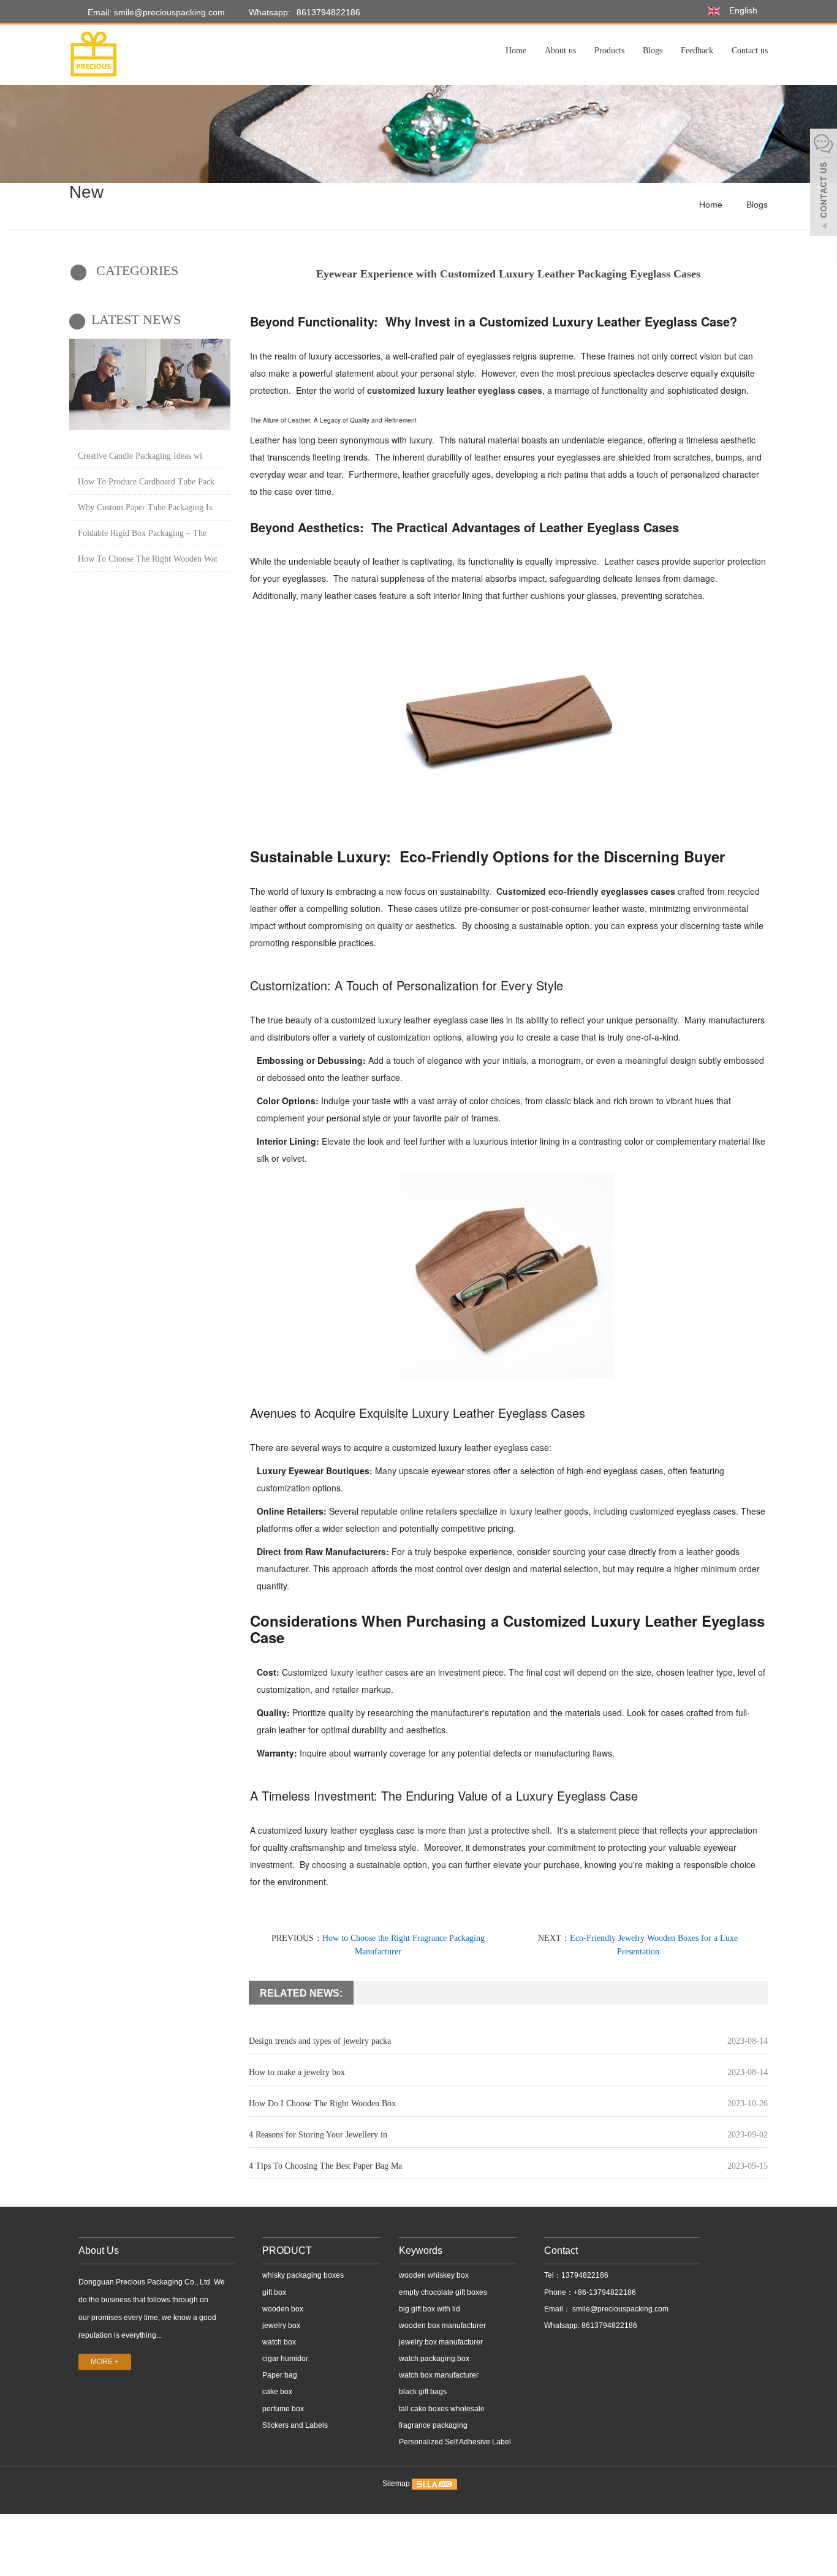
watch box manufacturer (439, 2375)
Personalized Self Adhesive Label (455, 2442)
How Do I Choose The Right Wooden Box (322, 2103)
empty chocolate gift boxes (443, 2292)
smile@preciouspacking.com (619, 2309)
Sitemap (396, 2484)
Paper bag (280, 2375)
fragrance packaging (433, 2425)
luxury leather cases (369, 1672)
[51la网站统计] (434, 2484)
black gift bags (423, 2392)
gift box (274, 2292)
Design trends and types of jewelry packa (320, 2041)
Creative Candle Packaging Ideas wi (140, 456)
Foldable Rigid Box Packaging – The (142, 533)
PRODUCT (287, 2250)
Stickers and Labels (295, 2425)
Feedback (697, 51)
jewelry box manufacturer (441, 2342)
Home (516, 51)
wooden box (283, 2309)
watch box (279, 2342)
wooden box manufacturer (442, 2326)
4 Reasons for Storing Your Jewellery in (318, 2135)
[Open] (824, 184)
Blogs (653, 51)
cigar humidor (285, 2359)
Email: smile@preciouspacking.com (155, 12)
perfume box (283, 2409)
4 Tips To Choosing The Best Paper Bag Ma (325, 2166)
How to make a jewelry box (297, 2072)
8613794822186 (328, 12)
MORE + (105, 2362)
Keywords (421, 2250)
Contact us (750, 51)
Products (609, 51)
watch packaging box (434, 2359)
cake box (277, 2392)
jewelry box (281, 2326)
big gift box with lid (430, 2309)
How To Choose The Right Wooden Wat (148, 559)
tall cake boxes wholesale (442, 2409)
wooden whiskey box (434, 2275)
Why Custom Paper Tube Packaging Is (145, 507)
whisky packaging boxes (303, 2275)
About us (560, 51)
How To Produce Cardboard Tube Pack (146, 482)
